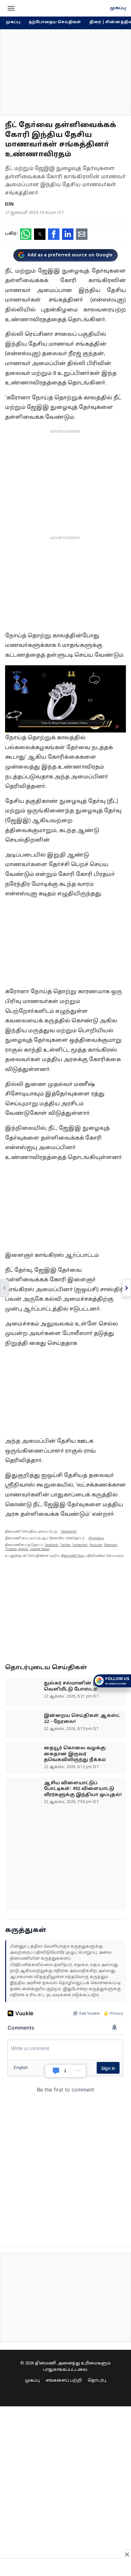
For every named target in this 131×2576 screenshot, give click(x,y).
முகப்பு (118, 8)
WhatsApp (96, 1539)
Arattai (23, 1549)
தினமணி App (73, 1556)
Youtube (96, 1545)
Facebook (52, 1545)
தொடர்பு (97, 2381)
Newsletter (69, 1532)
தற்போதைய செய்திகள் (55, 22)
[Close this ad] (127, 2554)
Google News (40, 1549)
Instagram (80, 1545)
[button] (11, 8)
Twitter (65, 1545)
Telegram (110, 1545)
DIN (9, 204)
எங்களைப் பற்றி (64, 2381)
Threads (11, 1549)
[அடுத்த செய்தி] (127, 1288)
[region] (65, 72)
